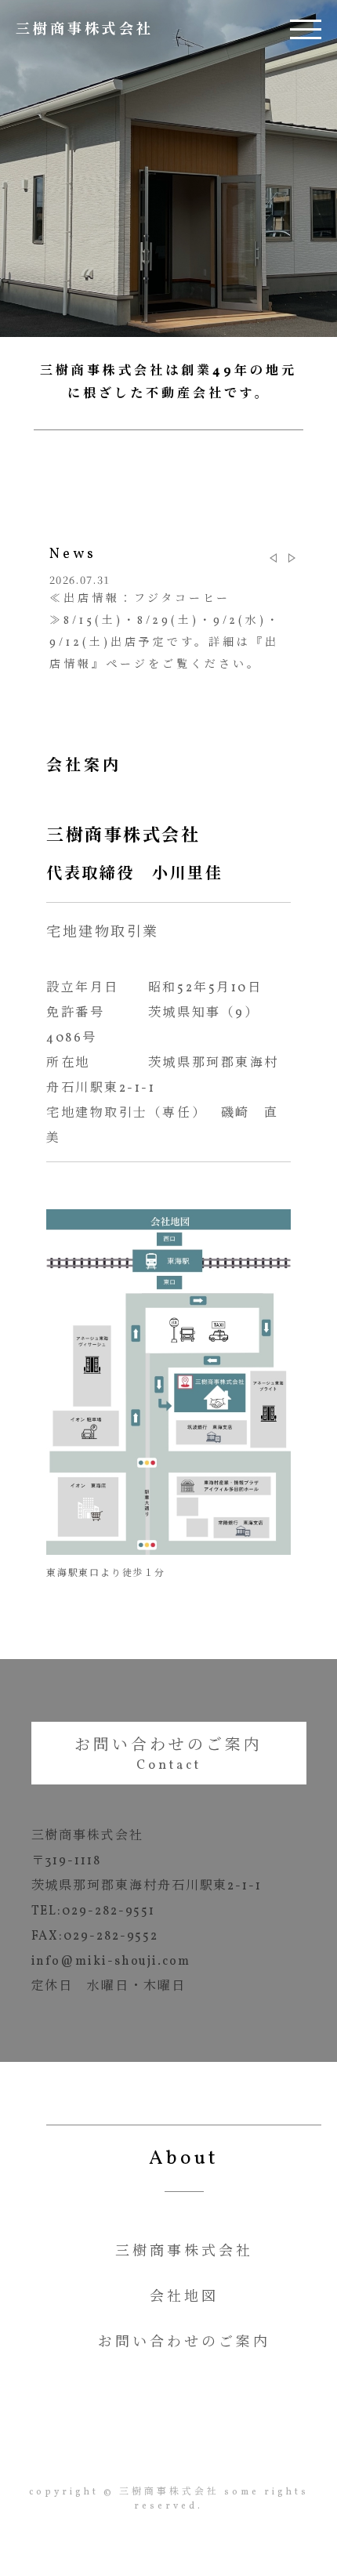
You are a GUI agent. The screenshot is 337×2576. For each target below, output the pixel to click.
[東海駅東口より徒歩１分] (168, 1552)
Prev (273, 558)
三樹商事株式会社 (85, 30)
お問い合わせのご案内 (168, 1746)
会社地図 (184, 2298)
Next (292, 558)
